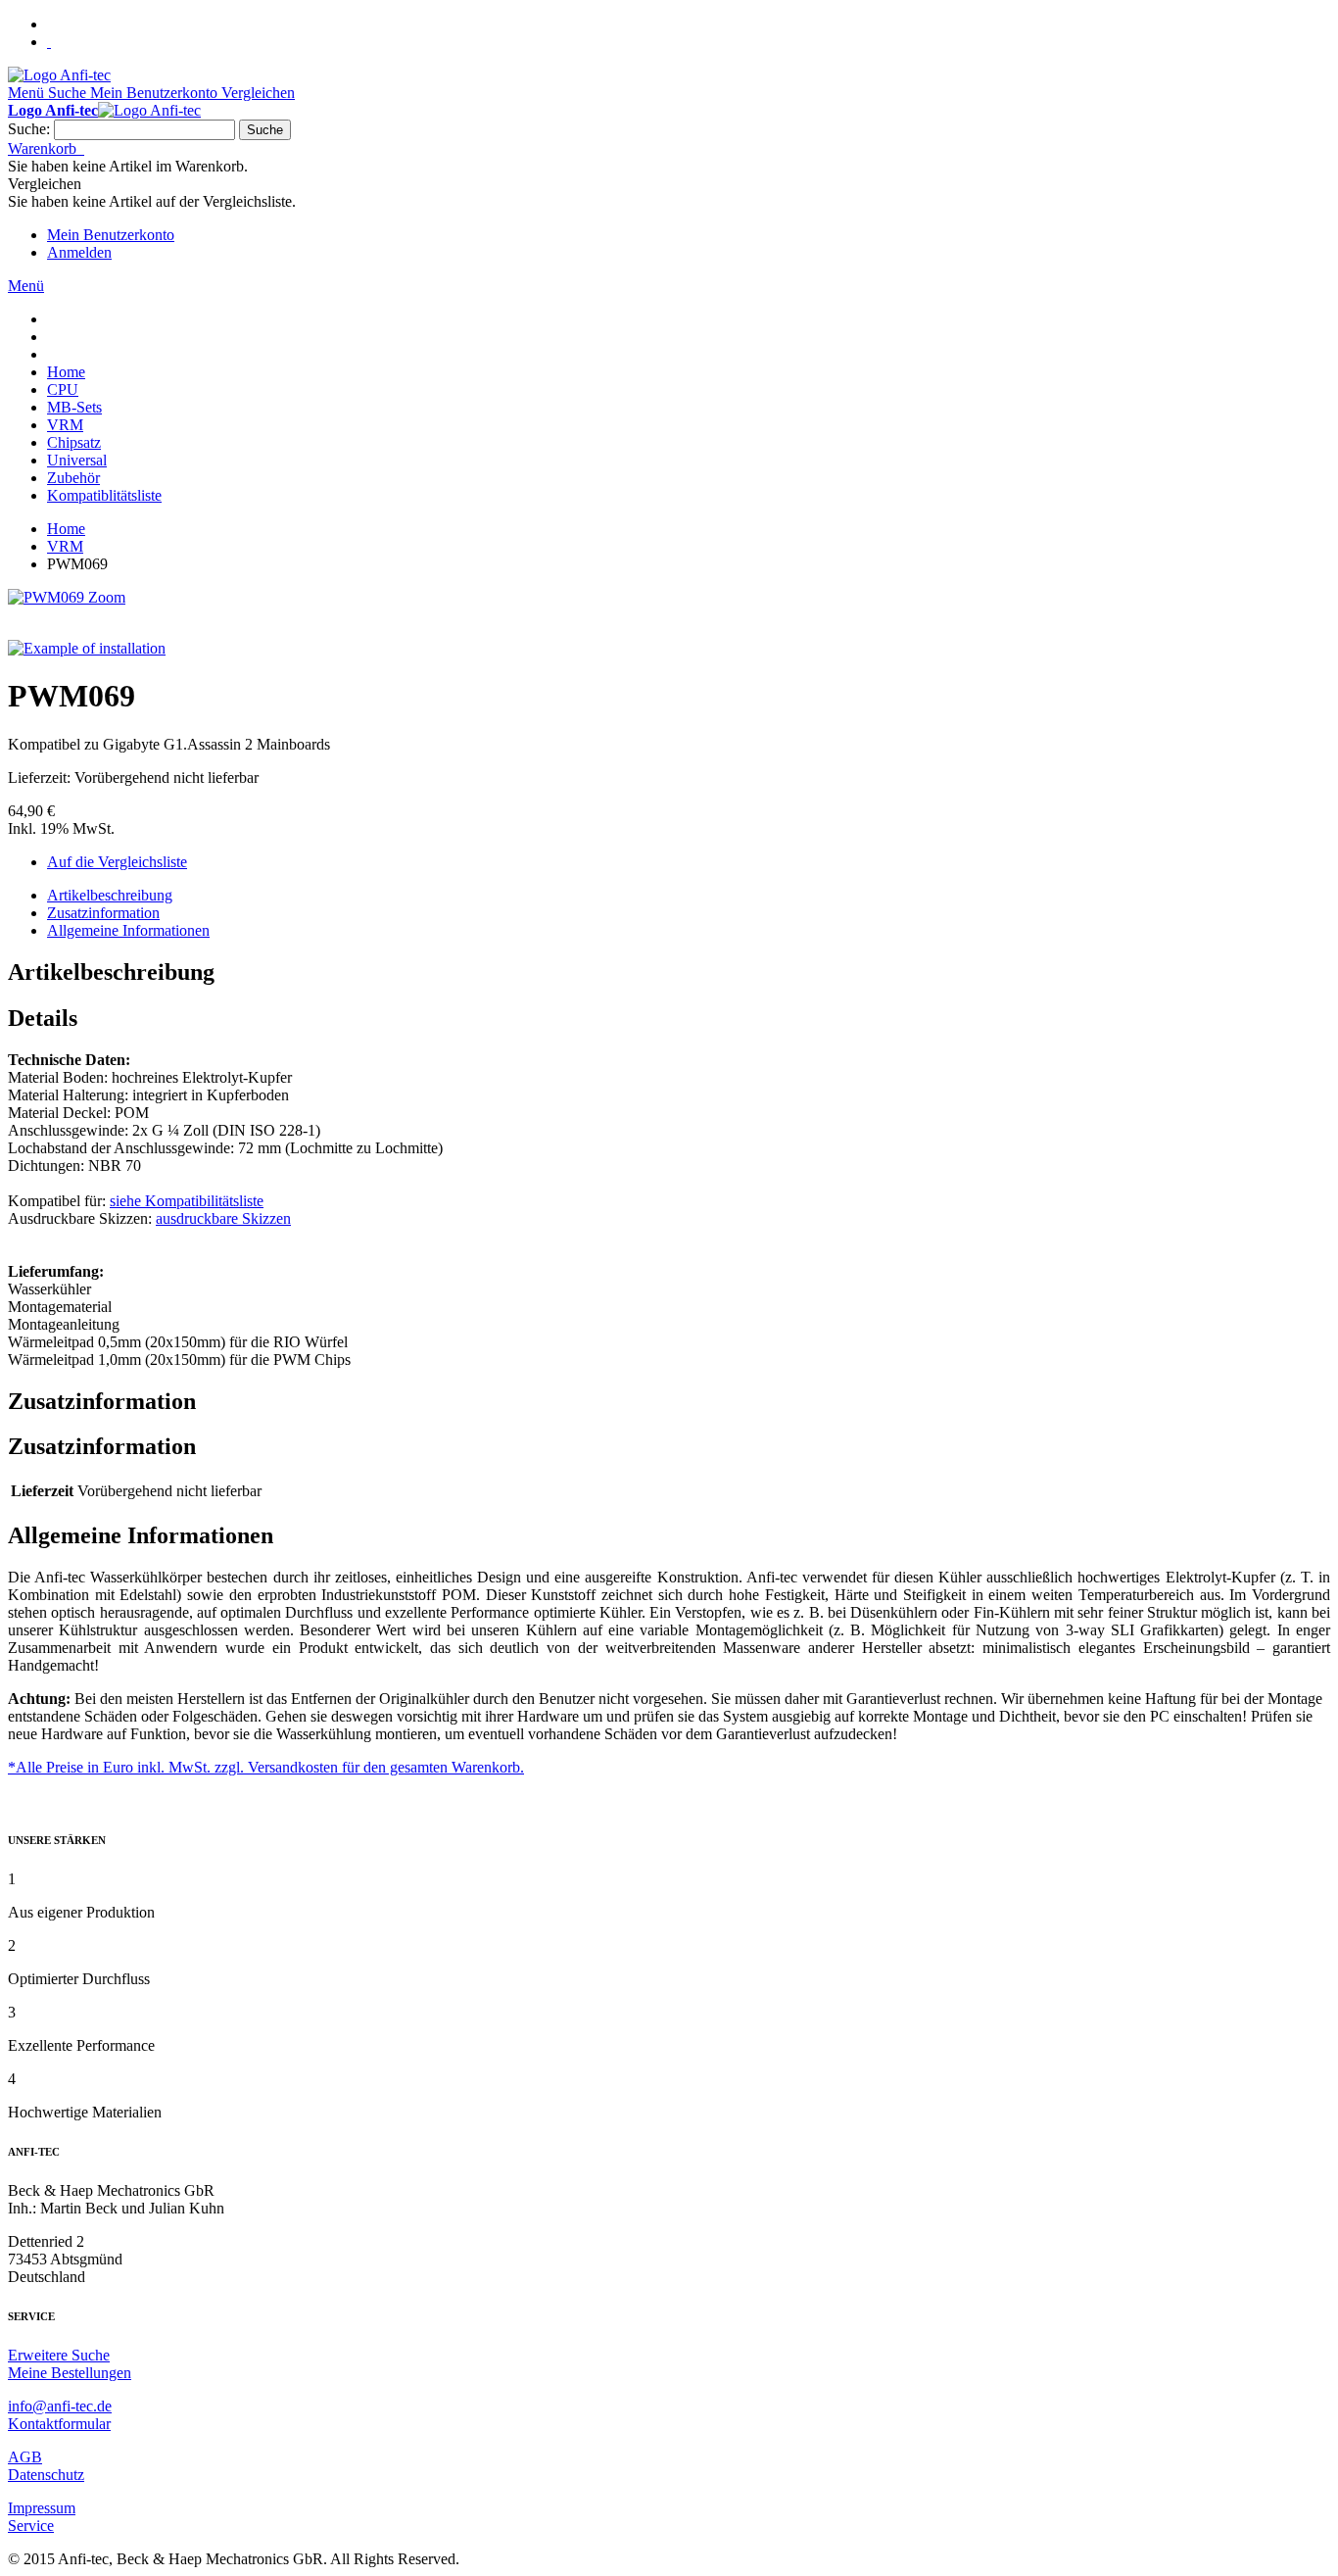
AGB (25, 2457)
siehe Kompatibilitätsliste (187, 1201)
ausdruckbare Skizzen (223, 1218)
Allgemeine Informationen (128, 930)
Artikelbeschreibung (110, 895)
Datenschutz (46, 2475)
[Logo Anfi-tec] (59, 75)
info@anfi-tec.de (60, 2406)
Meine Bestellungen (70, 2373)
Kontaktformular (59, 2424)
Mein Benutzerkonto (111, 235)
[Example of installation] (87, 648)
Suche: (29, 129)
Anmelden (79, 252)
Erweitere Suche (59, 2355)
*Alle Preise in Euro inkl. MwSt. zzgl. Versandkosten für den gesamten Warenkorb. (266, 1767)
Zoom (107, 597)
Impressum (42, 2508)
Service (31, 2526)
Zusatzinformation (103, 913)
